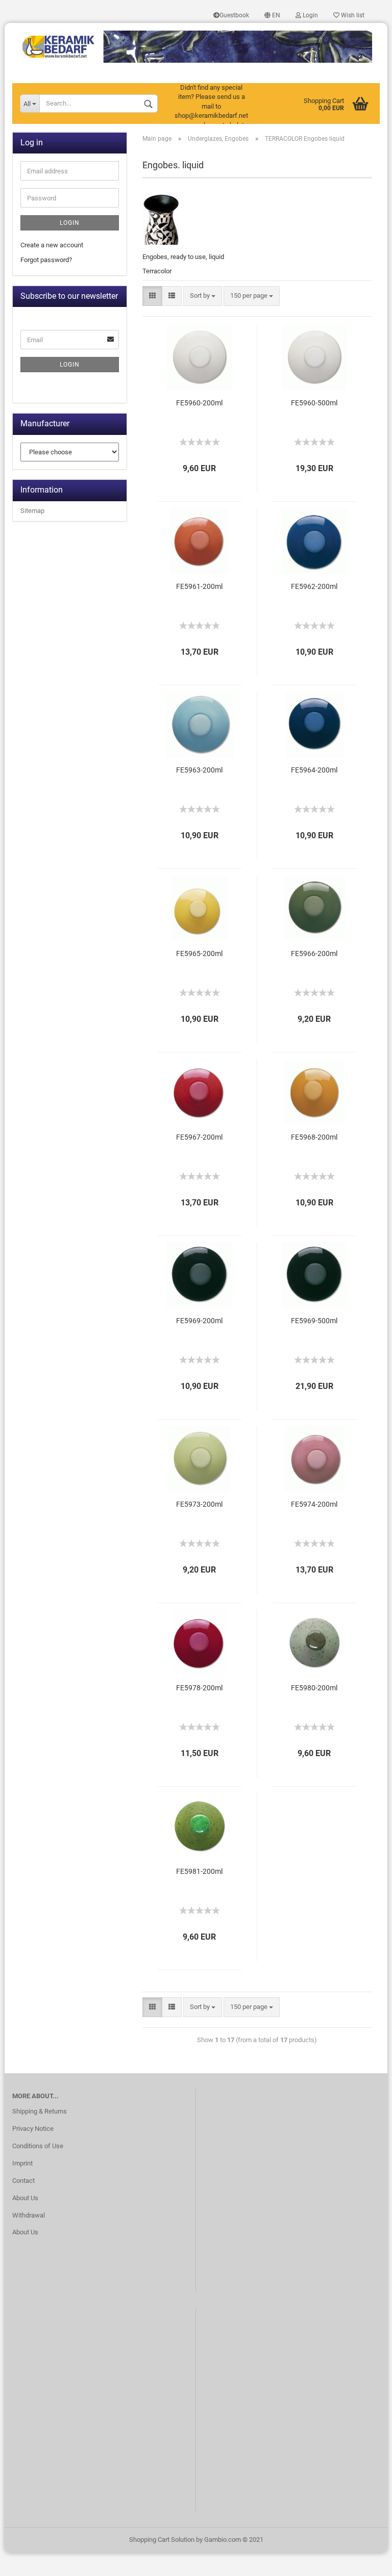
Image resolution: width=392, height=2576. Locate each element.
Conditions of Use (38, 2146)
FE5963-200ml (199, 770)
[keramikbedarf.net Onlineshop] (196, 43)
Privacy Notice (33, 2129)
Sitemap (32, 511)
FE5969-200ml (199, 1321)
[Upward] (364, 2561)
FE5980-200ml (314, 1688)
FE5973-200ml (199, 1504)
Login (310, 15)
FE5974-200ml (314, 1504)
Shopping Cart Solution (162, 2540)
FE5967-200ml (199, 1137)
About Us (25, 2198)
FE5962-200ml (314, 586)
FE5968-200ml (314, 1137)
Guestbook (234, 15)
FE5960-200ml (199, 403)
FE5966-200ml (314, 954)
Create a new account (52, 245)
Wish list (352, 15)
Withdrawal (29, 2215)
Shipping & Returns (40, 2111)
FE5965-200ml (199, 954)
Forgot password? (46, 260)
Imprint (22, 2163)
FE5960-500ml (314, 403)
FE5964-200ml (314, 770)
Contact (23, 2181)
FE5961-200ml (199, 586)
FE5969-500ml (314, 1321)
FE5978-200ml (199, 1688)
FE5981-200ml (199, 1871)
